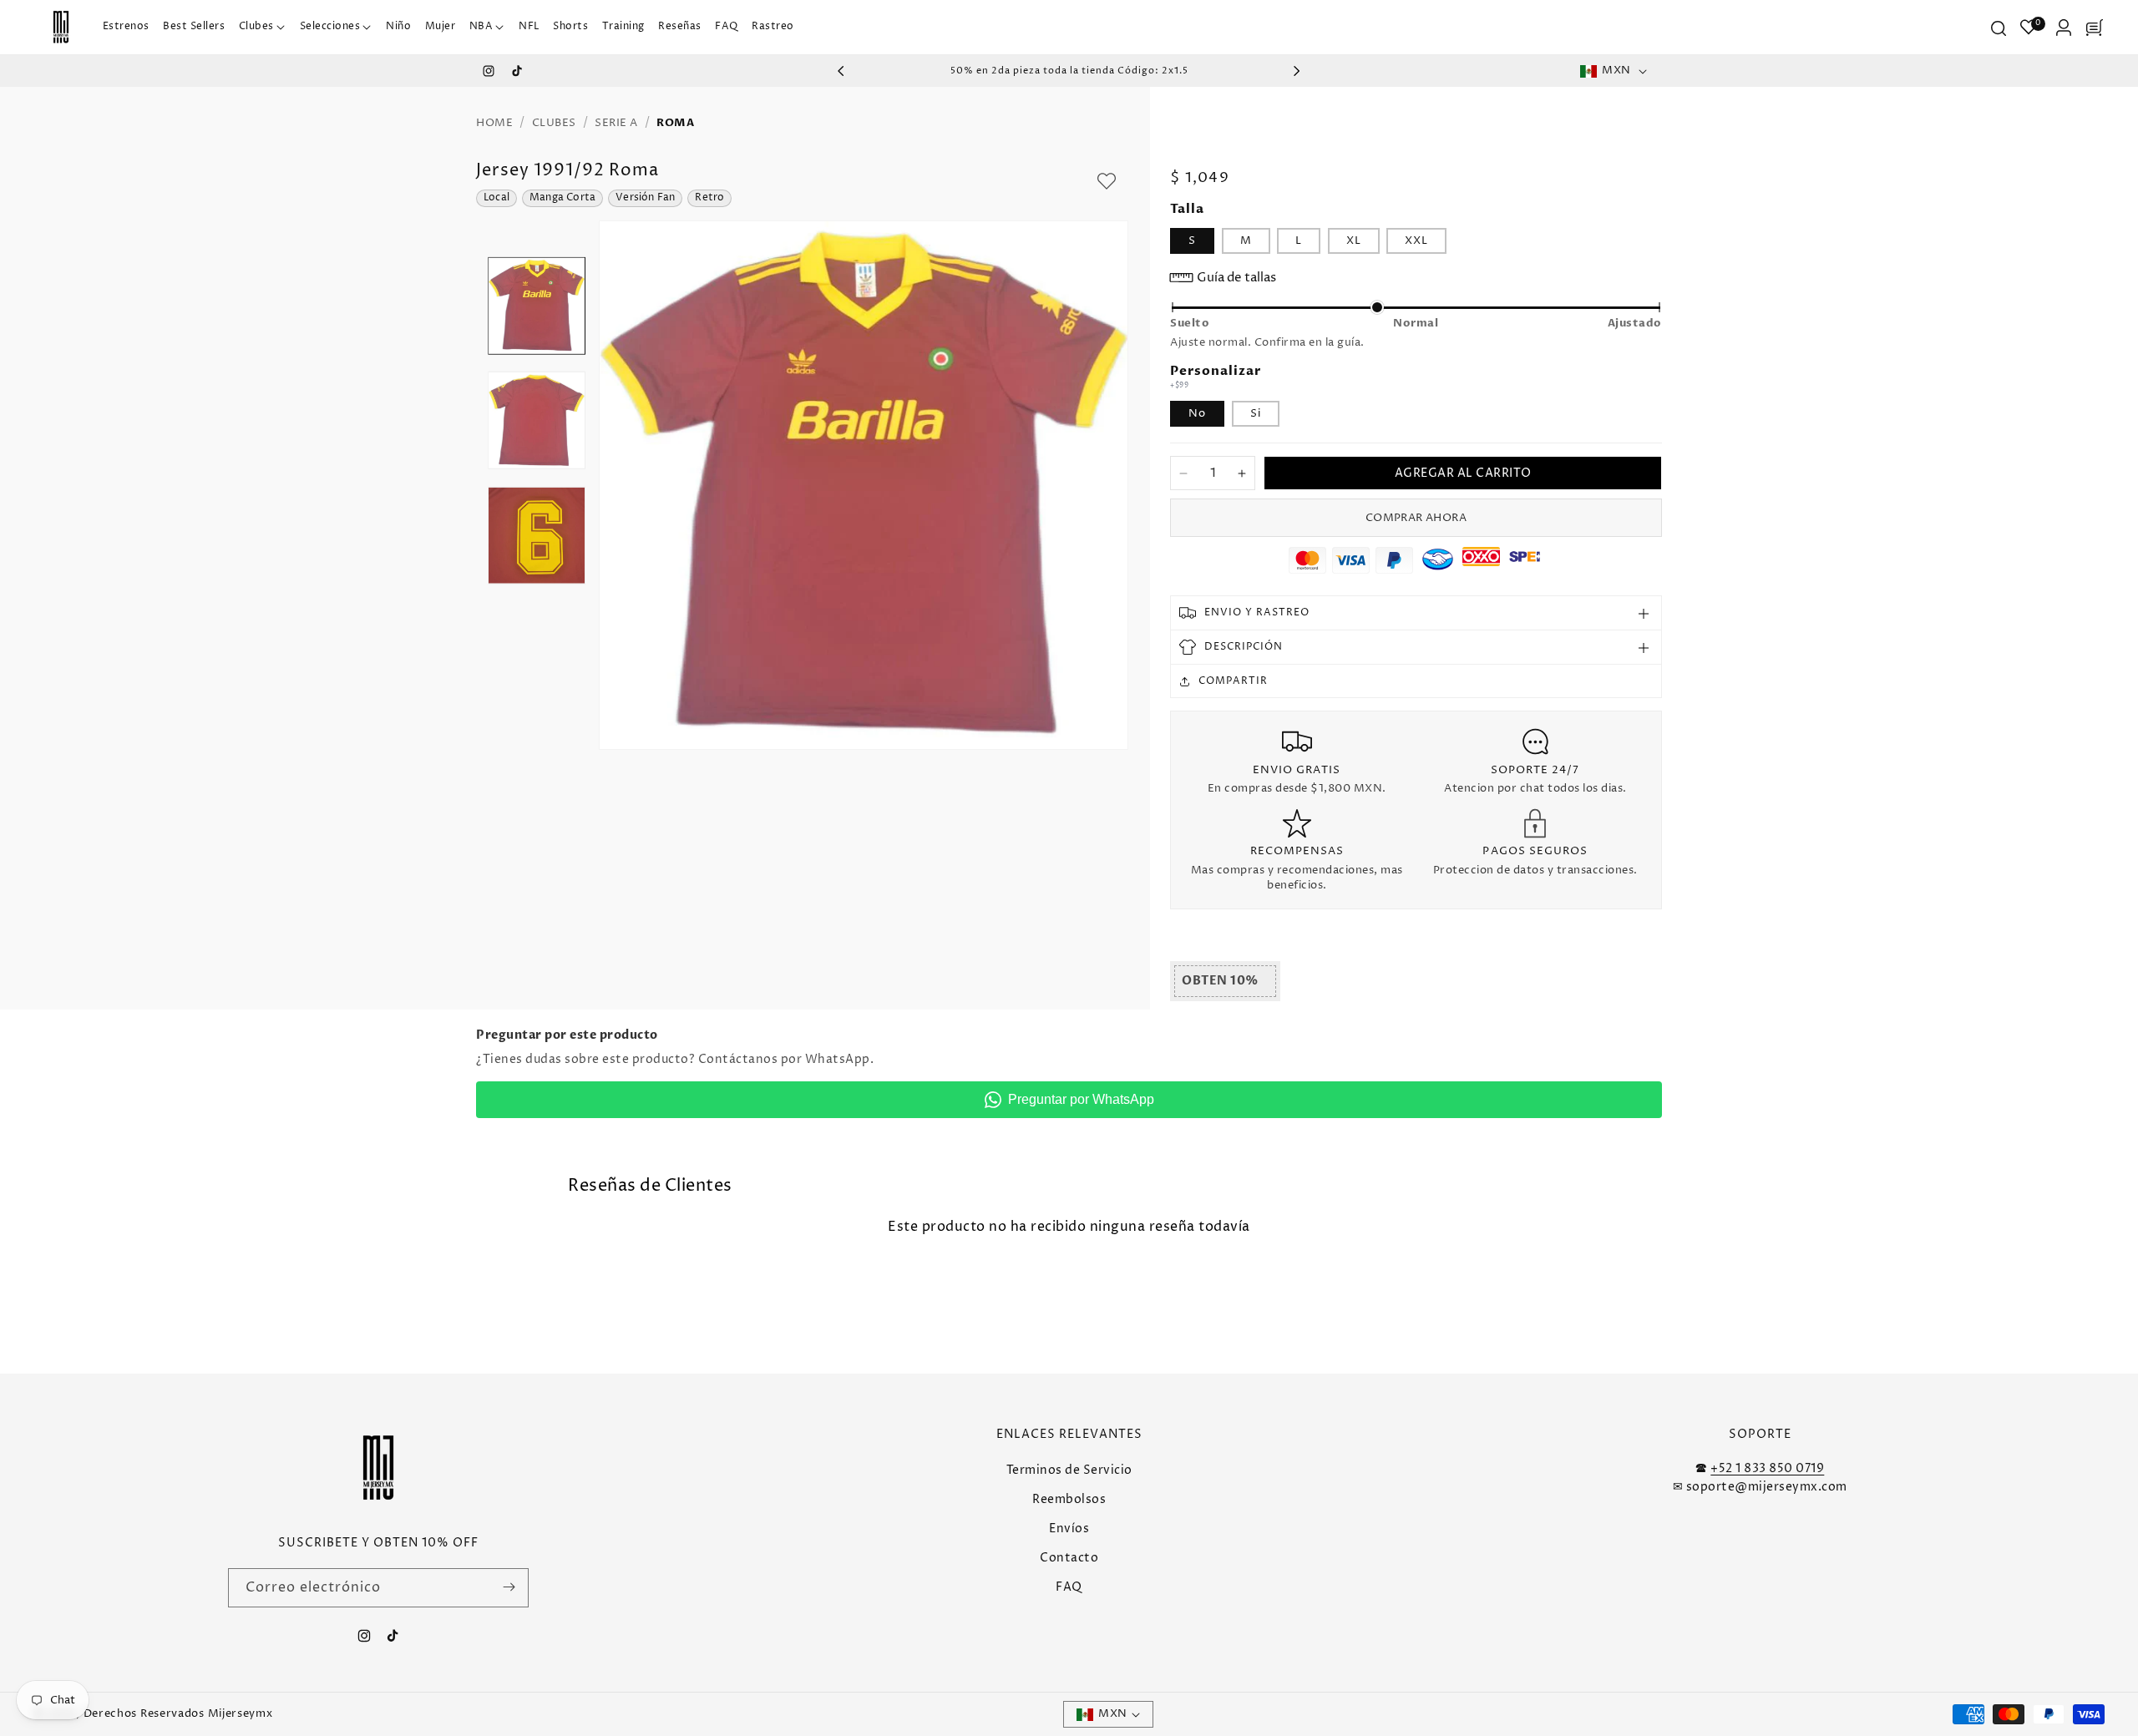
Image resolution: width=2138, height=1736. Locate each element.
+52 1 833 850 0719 (1767, 1468)
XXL (1416, 240)
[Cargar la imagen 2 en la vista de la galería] (537, 420)
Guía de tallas (1236, 278)
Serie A (616, 123)
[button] (262, 27)
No (1197, 413)
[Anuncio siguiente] (1297, 71)
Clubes (554, 123)
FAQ (1069, 1587)
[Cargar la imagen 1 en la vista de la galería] (537, 306)
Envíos (1069, 1528)
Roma (675, 123)
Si (1256, 413)
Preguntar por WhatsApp (1081, 1099)
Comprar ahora (1416, 518)
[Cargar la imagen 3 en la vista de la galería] (537, 536)
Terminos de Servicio (1069, 1469)
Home (494, 123)
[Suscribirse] (509, 1587)
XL (1354, 240)
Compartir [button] (1233, 681)
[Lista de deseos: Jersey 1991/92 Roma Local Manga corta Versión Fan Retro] (1107, 181)
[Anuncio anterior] (841, 71)
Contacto (1069, 1558)
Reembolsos (1069, 1498)
